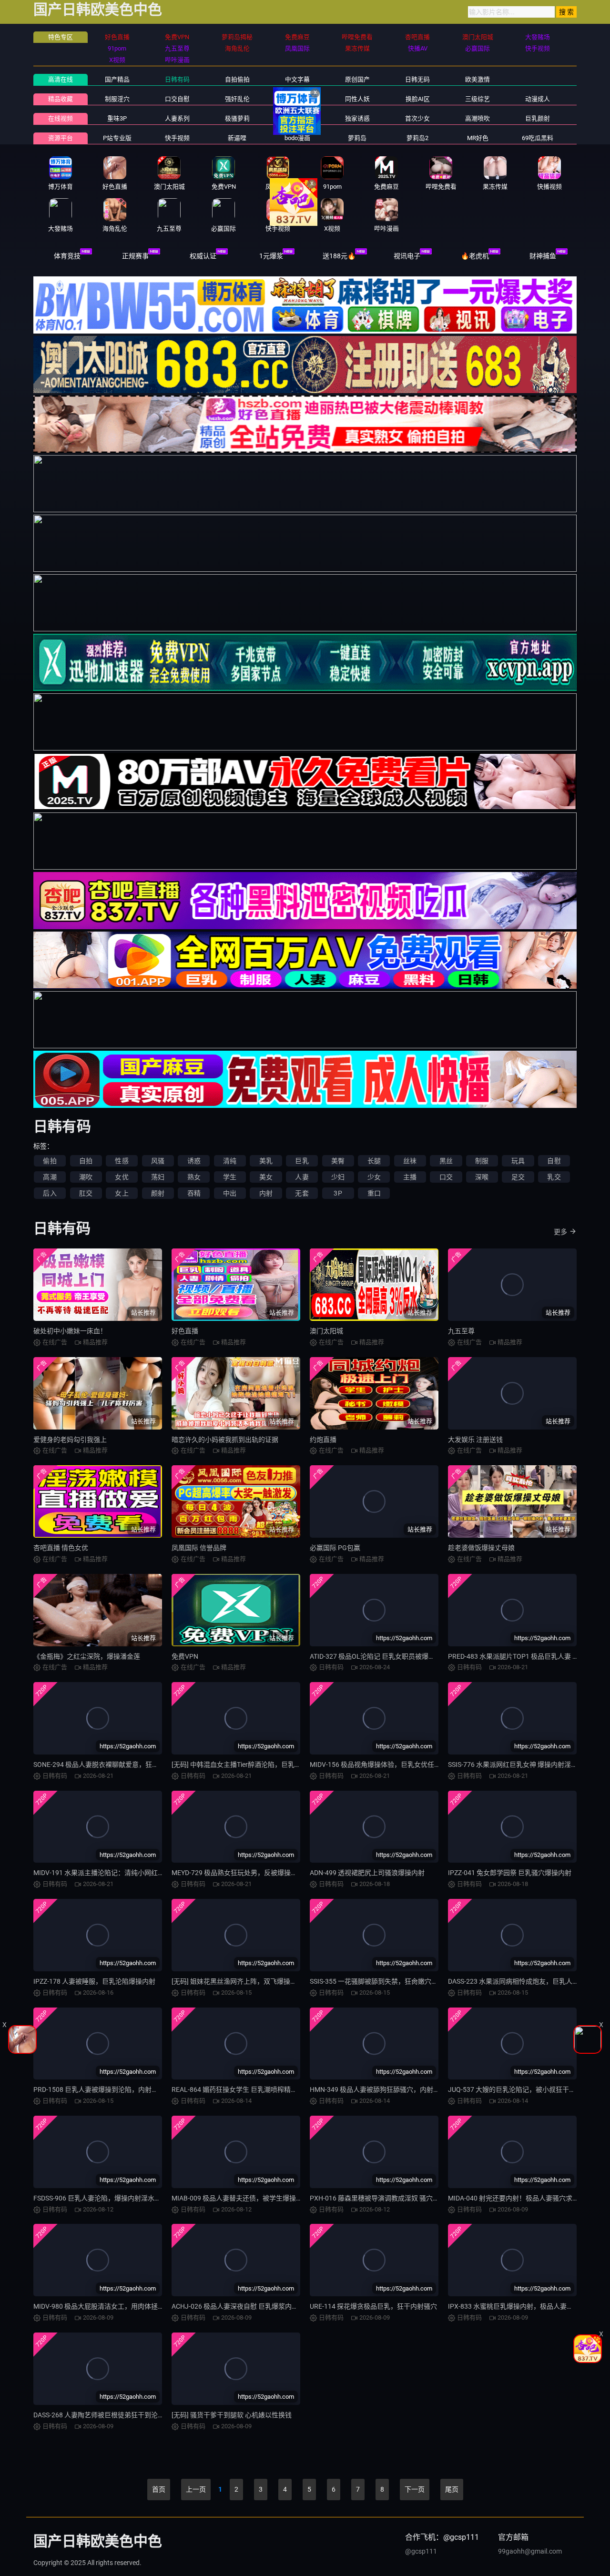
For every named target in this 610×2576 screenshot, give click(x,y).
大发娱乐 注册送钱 (475, 1440)
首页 (159, 2489)
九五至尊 (461, 1331)
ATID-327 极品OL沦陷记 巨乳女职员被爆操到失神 (382, 1656)
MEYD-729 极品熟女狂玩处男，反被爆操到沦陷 (241, 1873)
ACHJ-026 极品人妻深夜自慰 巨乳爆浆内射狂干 (242, 2306)
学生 (230, 1177)
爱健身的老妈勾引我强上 (70, 1440)
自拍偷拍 (237, 79)
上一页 (196, 2489)
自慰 (554, 1161)
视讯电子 (407, 256)
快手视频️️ (177, 138)
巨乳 (302, 1161)
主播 (410, 1177)
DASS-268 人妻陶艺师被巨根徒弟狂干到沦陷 (99, 2415)
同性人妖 (357, 99)
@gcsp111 (421, 2551)
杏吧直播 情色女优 (61, 1548)
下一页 (415, 2489)
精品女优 (297, 99)
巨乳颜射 (538, 118)
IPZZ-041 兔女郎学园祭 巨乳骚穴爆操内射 (510, 1873)
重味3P (117, 118)
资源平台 (61, 138)
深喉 (482, 1177)
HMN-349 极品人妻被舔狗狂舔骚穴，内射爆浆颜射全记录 (395, 2089)
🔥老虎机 (475, 256)
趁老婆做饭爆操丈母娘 (481, 1548)
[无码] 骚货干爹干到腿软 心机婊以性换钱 (232, 2415)
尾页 (452, 2489)
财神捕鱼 (543, 256)
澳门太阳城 (326, 1331)
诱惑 (194, 1161)
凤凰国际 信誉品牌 (199, 1548)
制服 (482, 1161)
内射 (266, 1193)
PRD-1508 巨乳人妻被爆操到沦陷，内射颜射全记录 (109, 2089)
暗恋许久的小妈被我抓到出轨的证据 (225, 1440)
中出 (230, 1193)
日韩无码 (417, 79)
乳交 (554, 1177)
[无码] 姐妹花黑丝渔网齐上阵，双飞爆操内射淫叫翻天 (251, 1981)
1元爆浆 (271, 256)
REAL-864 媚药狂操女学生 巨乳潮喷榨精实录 (238, 2089)
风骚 (158, 1161)
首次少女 (417, 118)
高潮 (50, 1177)
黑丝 (446, 1161)
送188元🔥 (339, 256)
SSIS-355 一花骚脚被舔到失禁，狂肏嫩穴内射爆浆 (384, 1981)
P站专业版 (117, 138)
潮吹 (86, 1177)
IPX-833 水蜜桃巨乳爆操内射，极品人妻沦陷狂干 (521, 2306)
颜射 (158, 1193)
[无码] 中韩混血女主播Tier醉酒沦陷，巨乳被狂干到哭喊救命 (260, 1765)
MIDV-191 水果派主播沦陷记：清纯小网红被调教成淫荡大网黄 (126, 1873)
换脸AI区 (418, 99)
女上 (122, 1193)
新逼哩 (237, 138)
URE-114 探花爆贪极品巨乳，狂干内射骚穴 (373, 2306)
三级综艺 (478, 99)
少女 (374, 1177)
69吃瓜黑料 (538, 138)
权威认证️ (203, 256)
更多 (560, 1232)
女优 (122, 1177)
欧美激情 (478, 79)
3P (338, 1193)
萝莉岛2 (417, 138)
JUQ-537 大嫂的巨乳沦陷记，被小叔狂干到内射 (518, 2089)
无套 (302, 1193)
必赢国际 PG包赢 (335, 1548)
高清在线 (61, 79)
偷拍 (50, 1161)
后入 (50, 1193)
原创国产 (357, 79)
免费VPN (185, 1656)
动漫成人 (538, 99)
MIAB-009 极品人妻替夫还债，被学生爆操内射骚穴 (247, 2198)
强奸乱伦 (237, 99)
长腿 (374, 1161)
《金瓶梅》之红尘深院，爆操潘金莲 (87, 1656)
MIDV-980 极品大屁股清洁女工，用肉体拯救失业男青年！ (119, 2306)
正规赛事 (135, 256)
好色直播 (185, 1331)
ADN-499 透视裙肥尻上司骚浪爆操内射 (367, 1873)
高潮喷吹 (478, 118)
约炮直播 (323, 1440)
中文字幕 (297, 79)
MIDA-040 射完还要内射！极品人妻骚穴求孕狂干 (520, 2198)
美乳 (266, 1161)
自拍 (86, 1161)
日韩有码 (177, 79)
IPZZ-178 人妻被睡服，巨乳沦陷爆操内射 (94, 1981)
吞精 (194, 1193)
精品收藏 (61, 99)
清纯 (230, 1161)
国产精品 (117, 79)
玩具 (518, 1161)
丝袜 (410, 1161)
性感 (122, 1161)
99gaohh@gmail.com (530, 2551)
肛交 (86, 1193)
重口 (374, 1193)
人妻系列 (177, 118)
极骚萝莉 (237, 118)
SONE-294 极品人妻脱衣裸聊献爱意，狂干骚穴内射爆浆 (116, 1765)
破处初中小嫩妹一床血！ (70, 1331)
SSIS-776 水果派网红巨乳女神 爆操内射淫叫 (513, 1765)
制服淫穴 (117, 99)
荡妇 (158, 1177)
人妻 (302, 1177)
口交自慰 (177, 99)
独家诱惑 (357, 118)
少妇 (338, 1177)
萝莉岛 (357, 138)
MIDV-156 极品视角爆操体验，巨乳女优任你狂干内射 (389, 1765)
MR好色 (478, 138)
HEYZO (297, 118)
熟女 (194, 1177)
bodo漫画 (297, 138)
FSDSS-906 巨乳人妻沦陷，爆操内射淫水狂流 (101, 2198)
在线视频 (61, 118)
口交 (446, 1177)
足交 (518, 1177)
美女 (266, 1177)
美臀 (338, 1161)
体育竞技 (67, 256)
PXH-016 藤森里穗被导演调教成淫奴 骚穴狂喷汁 (381, 2198)
